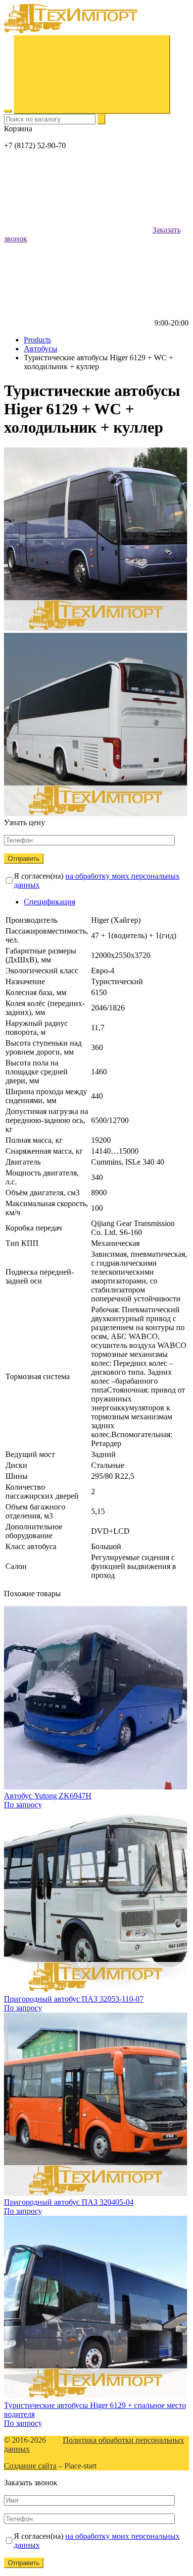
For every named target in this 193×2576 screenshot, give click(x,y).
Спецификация (49, 902)
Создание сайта (30, 2466)
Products (37, 340)
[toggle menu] (8, 111)
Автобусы (41, 349)
